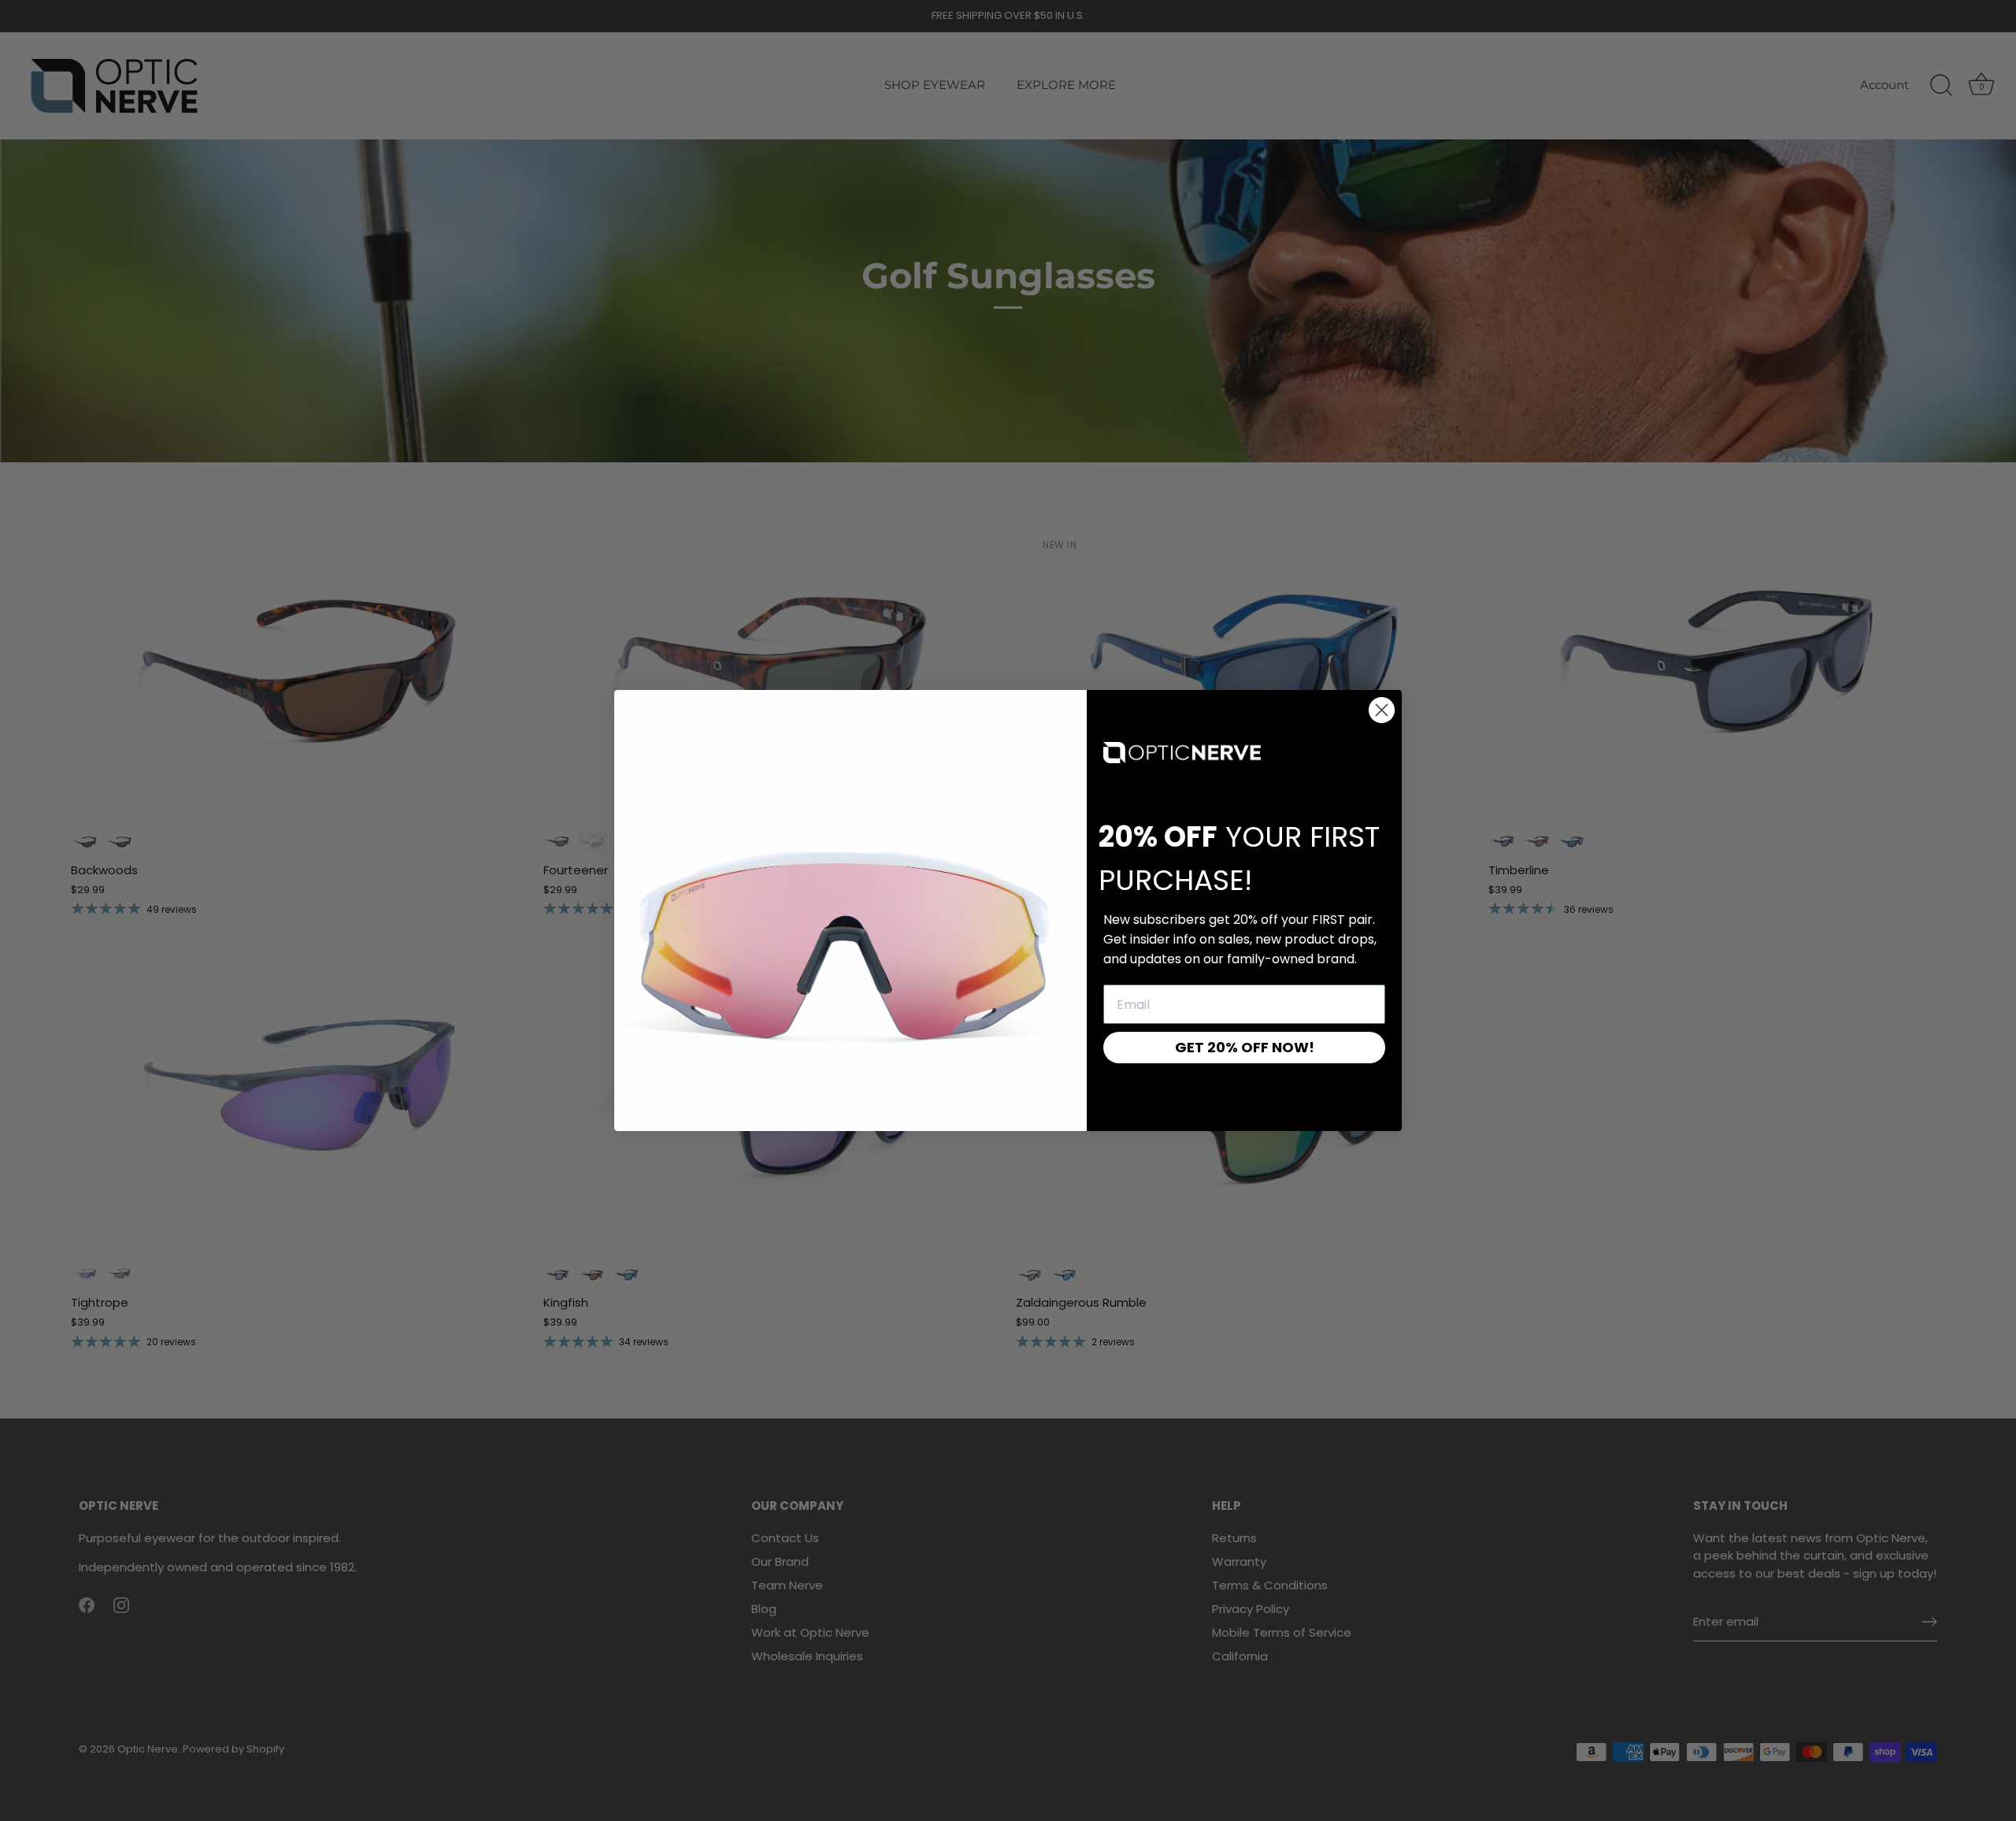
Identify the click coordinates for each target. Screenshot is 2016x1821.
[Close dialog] (1382, 710)
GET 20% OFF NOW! (1245, 1047)
